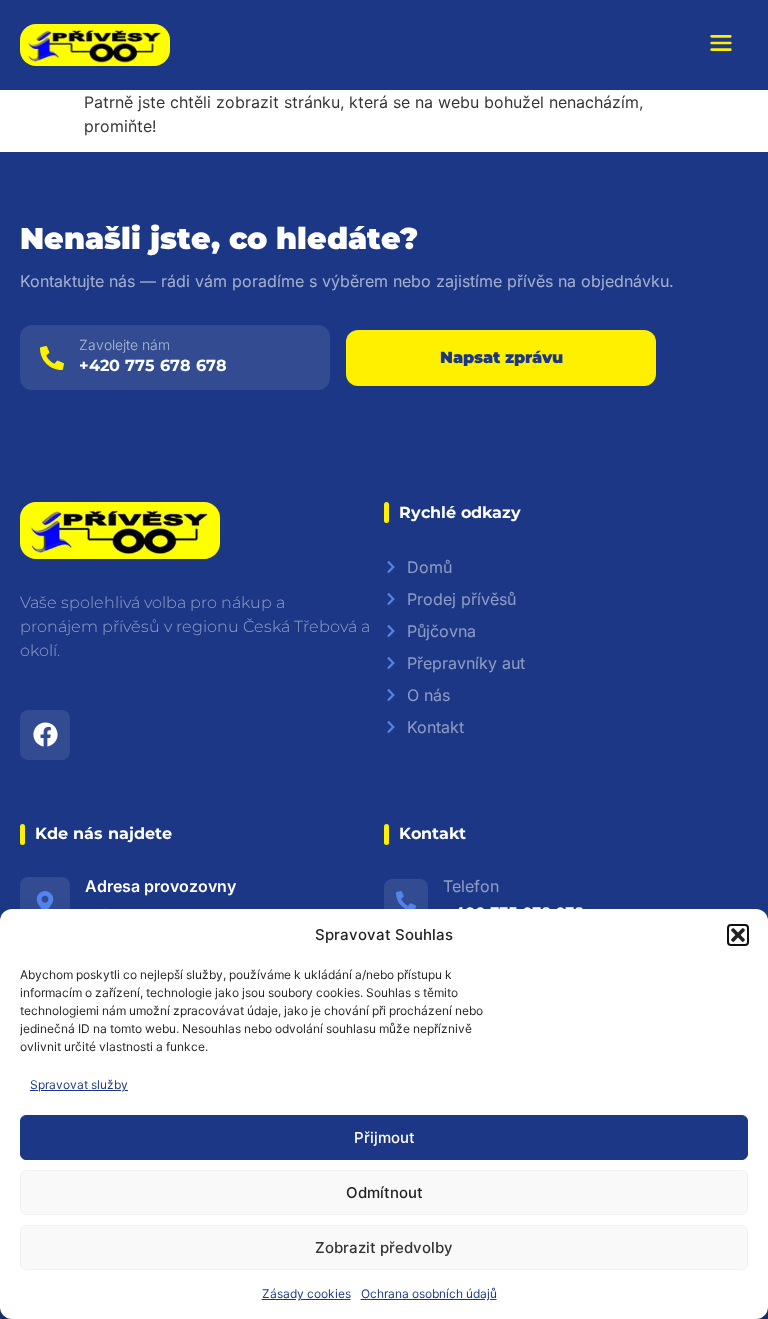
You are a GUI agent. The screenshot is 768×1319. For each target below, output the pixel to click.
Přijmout (384, 1137)
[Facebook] (45, 735)
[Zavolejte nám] (52, 358)
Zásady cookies (306, 1293)
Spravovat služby (79, 1084)
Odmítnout (384, 1192)
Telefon (471, 886)
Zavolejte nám (124, 344)
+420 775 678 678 (153, 365)
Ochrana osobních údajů (429, 1293)
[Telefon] (406, 901)
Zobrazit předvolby (384, 1247)
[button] (738, 935)
